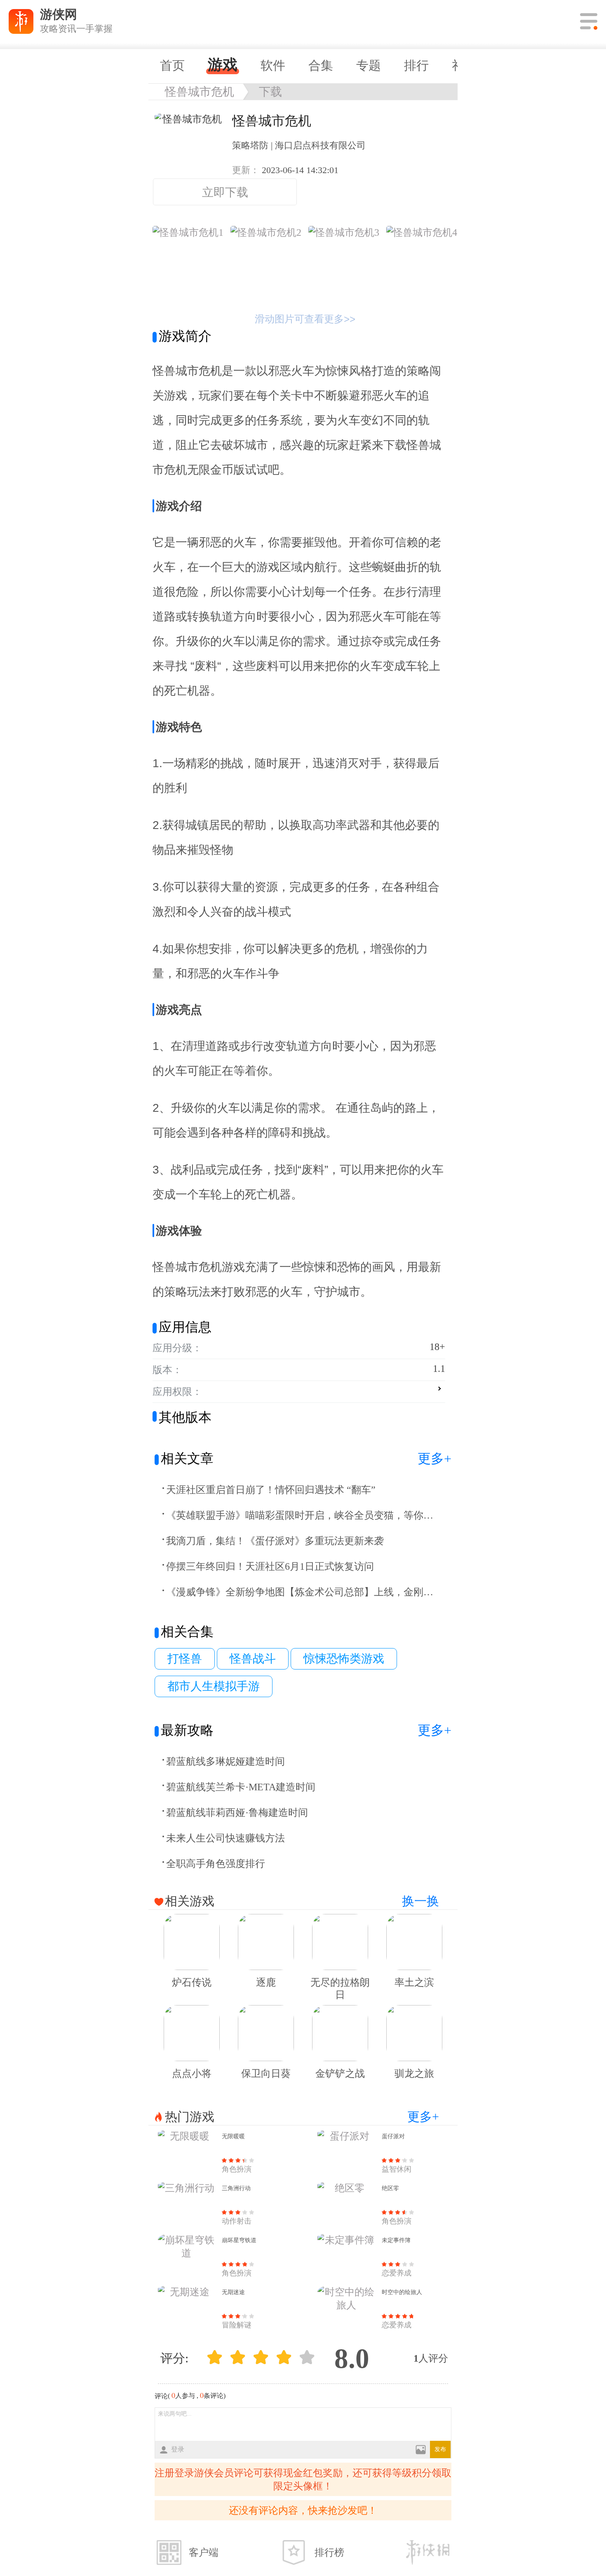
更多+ (435, 1458)
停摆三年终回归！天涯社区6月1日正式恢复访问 (270, 1566)
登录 (178, 2449)
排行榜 (329, 2553)
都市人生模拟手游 (214, 1686)
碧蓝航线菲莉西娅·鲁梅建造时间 (237, 1813)
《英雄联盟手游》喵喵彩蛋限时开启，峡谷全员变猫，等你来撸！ (301, 1515)
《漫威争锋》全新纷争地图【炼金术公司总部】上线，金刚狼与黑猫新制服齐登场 (301, 1592)
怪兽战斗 (253, 1659)
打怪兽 (185, 1659)
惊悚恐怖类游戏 (344, 1659)
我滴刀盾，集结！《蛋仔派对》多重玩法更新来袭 (275, 1541)
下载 (270, 92)
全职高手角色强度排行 (216, 1864)
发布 (440, 2449)
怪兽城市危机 (200, 92)
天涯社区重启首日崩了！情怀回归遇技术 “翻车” (271, 1490)
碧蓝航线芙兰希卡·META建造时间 (241, 1787)
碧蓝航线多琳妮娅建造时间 (225, 1761)
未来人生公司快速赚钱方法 (225, 1838)
